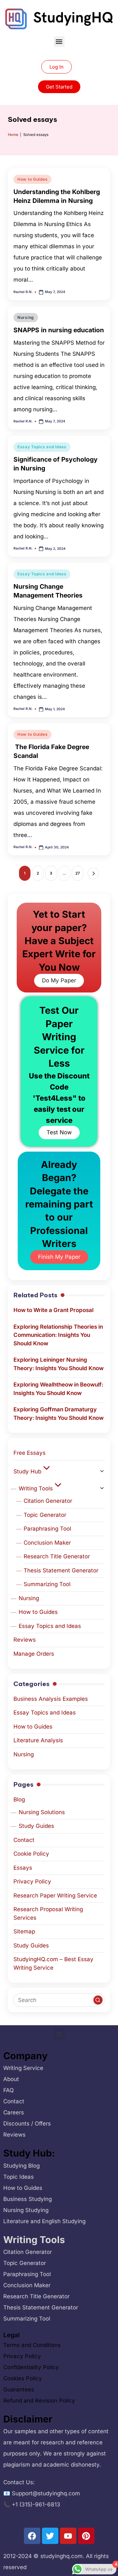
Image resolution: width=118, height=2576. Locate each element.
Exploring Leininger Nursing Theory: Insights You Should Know (59, 1364)
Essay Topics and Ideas (42, 447)
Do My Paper (59, 980)
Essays (23, 1868)
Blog (19, 1799)
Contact (24, 1840)
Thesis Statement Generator (61, 1570)
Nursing (26, 317)
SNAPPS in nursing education (59, 330)
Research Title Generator (57, 1556)
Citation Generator (48, 1501)
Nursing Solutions (42, 1812)
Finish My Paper (59, 1257)
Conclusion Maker (47, 1543)
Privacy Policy (32, 1881)
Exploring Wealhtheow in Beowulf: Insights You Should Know (58, 1389)
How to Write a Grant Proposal (53, 1310)
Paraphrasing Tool (47, 1529)
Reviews (25, 1640)
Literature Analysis (38, 1740)
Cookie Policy (31, 1854)
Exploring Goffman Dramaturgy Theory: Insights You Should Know (59, 1414)
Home (13, 135)
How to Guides (32, 179)
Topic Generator (45, 1515)
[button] (59, 42)
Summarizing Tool (47, 1584)
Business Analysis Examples (51, 1699)
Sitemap (24, 1931)
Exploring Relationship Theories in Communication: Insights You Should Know (58, 1335)
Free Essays (29, 1453)
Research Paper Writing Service (55, 1895)
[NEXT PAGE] (93, 873)
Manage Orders (34, 1654)
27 (78, 873)
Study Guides (36, 1826)
